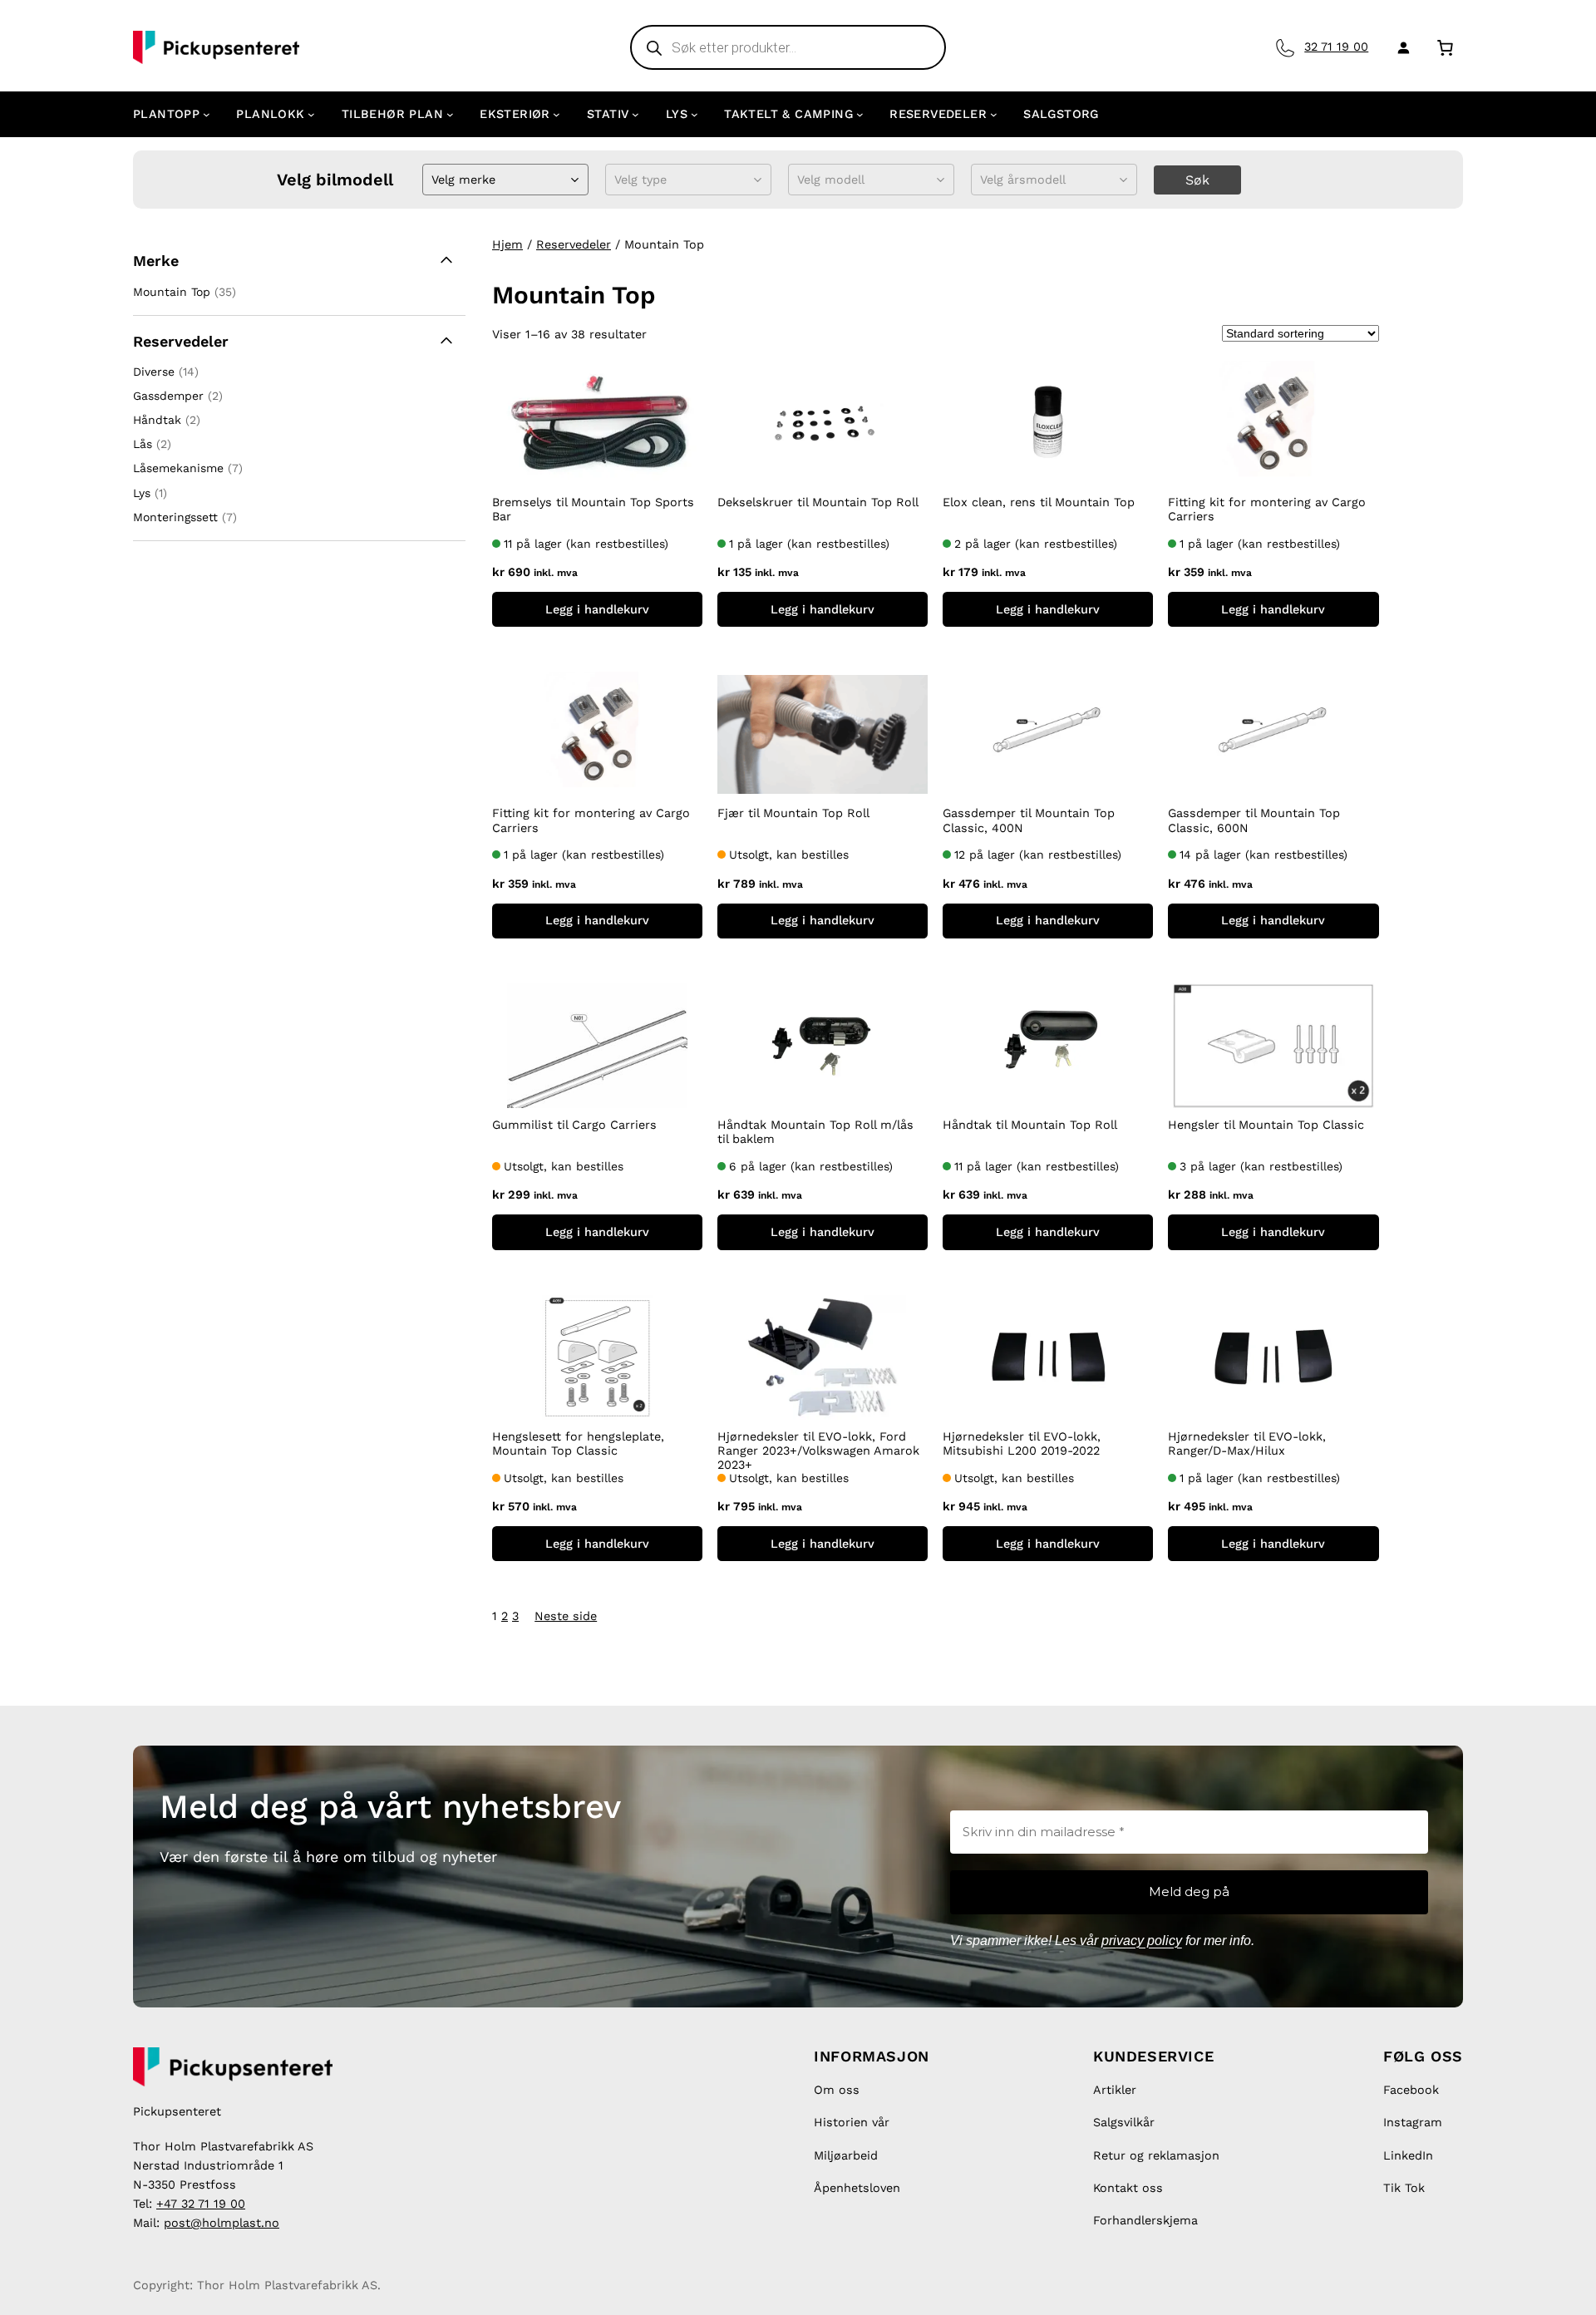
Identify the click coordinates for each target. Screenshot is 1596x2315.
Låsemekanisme (178, 468)
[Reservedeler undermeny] (994, 114)
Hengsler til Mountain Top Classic (1266, 1125)
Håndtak (157, 420)
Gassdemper (168, 396)
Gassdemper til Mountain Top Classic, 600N (1254, 820)
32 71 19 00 (1336, 47)
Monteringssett (175, 517)
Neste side (566, 1616)
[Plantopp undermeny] (207, 114)
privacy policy (1142, 1941)
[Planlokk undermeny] (311, 114)
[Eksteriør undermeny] (557, 114)
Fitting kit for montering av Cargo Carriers (1267, 509)
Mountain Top (172, 292)
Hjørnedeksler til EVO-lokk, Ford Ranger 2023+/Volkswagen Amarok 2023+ (818, 1451)
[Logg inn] (1400, 47)
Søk (1197, 180)
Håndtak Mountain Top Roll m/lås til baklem (815, 1132)
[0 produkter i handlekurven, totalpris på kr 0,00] (1445, 47)
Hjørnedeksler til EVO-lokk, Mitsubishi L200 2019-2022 (1022, 1443)
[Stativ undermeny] (635, 114)
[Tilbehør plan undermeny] (450, 114)
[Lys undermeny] (695, 114)
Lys (142, 493)
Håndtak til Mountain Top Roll (1030, 1125)
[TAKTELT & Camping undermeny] (860, 114)
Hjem (507, 244)
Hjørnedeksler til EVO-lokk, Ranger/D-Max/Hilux (1247, 1443)
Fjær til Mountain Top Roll (793, 813)
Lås (143, 444)
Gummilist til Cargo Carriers (574, 1125)
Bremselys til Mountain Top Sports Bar (593, 509)
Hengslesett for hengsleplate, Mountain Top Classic (578, 1443)
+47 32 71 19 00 (201, 2204)
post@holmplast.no (222, 2223)
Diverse (154, 372)
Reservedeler (574, 244)
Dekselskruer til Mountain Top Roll (818, 502)
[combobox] (433, 180)
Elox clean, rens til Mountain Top (1039, 502)
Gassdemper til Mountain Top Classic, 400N (1029, 820)
